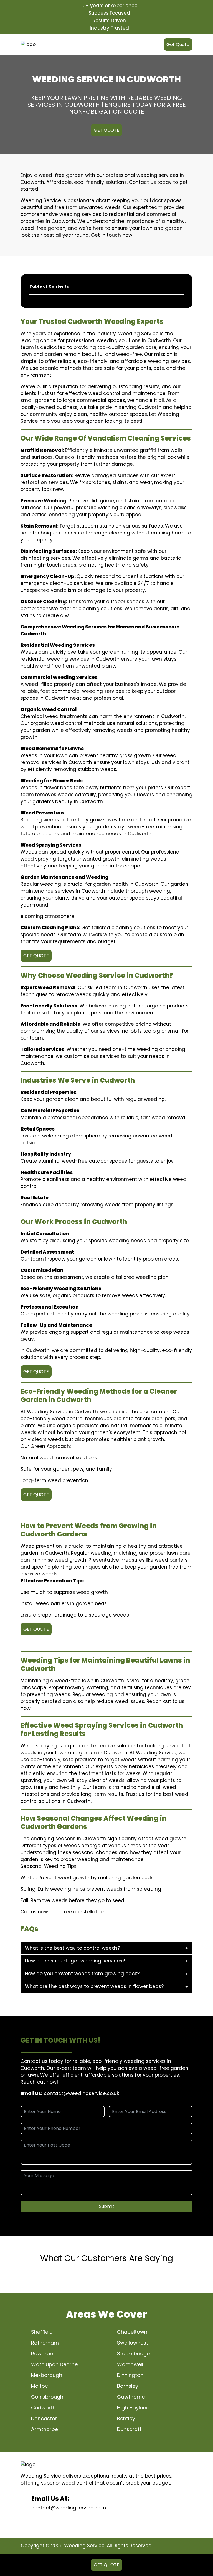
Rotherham (45, 2343)
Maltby (39, 2386)
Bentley (126, 2418)
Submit (107, 2206)
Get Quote (178, 44)
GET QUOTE (106, 130)
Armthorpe (45, 2429)
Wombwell (130, 2364)
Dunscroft (129, 2429)
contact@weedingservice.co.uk (81, 2093)
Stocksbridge (133, 2354)
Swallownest (133, 2343)
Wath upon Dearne (54, 2364)
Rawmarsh (44, 2354)
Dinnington (130, 2375)
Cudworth (43, 2408)
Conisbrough (47, 2397)
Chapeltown (132, 2332)
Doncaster (44, 2418)
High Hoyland (133, 2408)
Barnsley (128, 2386)
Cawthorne (131, 2397)
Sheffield (42, 2332)
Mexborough (47, 2375)
